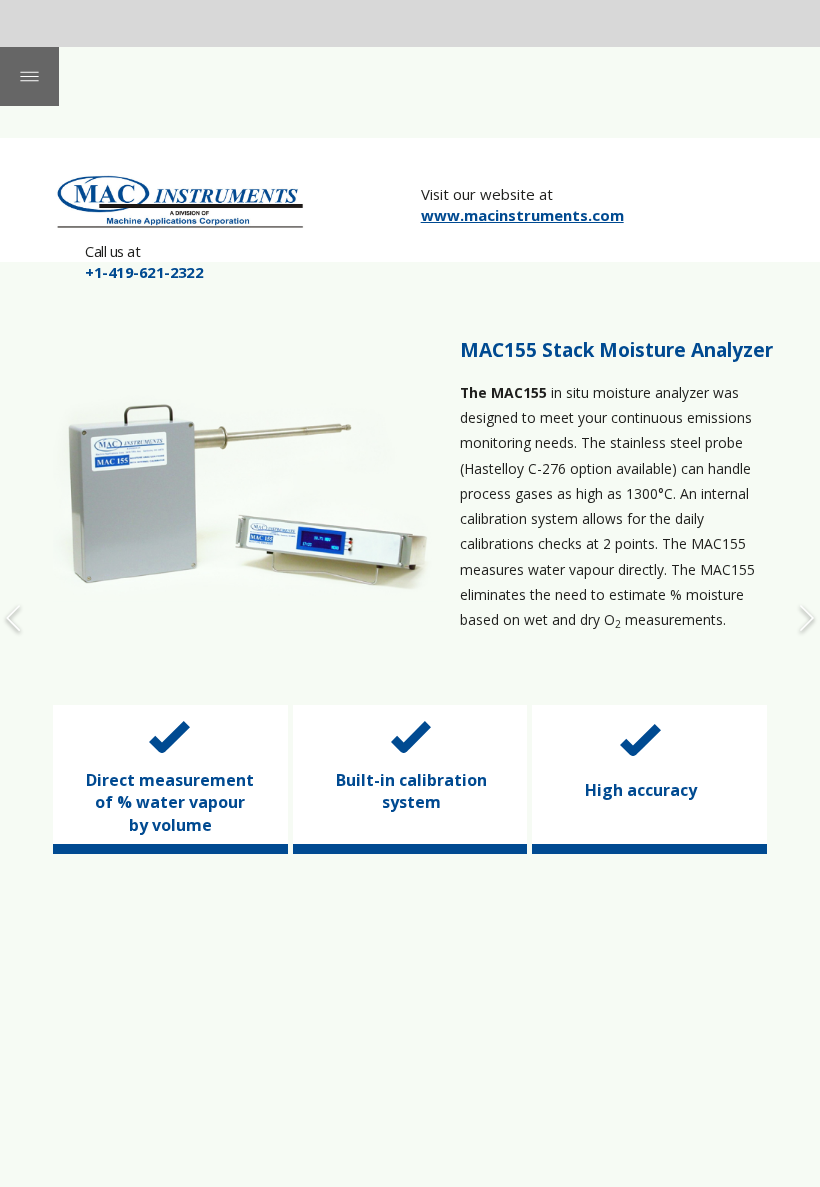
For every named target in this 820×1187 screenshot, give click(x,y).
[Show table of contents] (29, 76)
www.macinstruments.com (522, 215)
